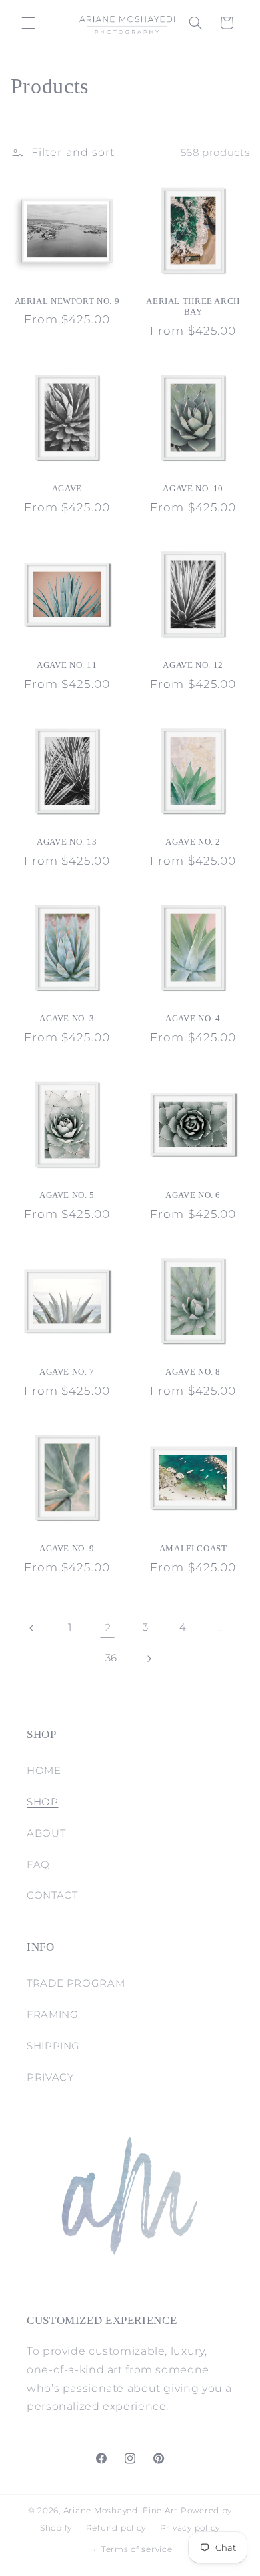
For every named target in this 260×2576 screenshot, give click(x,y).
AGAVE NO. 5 (67, 1195)
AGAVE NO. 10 (193, 489)
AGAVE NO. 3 (67, 1019)
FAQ (38, 1865)
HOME (44, 1771)
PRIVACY (50, 2077)
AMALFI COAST (193, 1549)
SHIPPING (53, 2046)
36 (111, 1658)
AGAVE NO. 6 (193, 1195)
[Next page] (149, 1659)
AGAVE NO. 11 (67, 665)
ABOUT (46, 1833)
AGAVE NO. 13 (67, 842)
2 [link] (108, 1628)
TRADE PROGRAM (76, 1983)
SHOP (43, 1802)
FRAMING (52, 2015)
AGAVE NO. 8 (193, 1372)
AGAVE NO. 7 (67, 1372)
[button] (28, 23)
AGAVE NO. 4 (193, 1019)
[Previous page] (32, 1628)
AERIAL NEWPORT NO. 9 (67, 301)
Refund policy (116, 2528)
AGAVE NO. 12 (193, 665)
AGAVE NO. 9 (67, 1549)
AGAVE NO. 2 (193, 842)
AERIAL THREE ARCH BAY (193, 307)
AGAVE (67, 489)
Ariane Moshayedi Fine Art (121, 2511)
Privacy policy (190, 2528)
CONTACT (52, 1895)
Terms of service (137, 2549)
